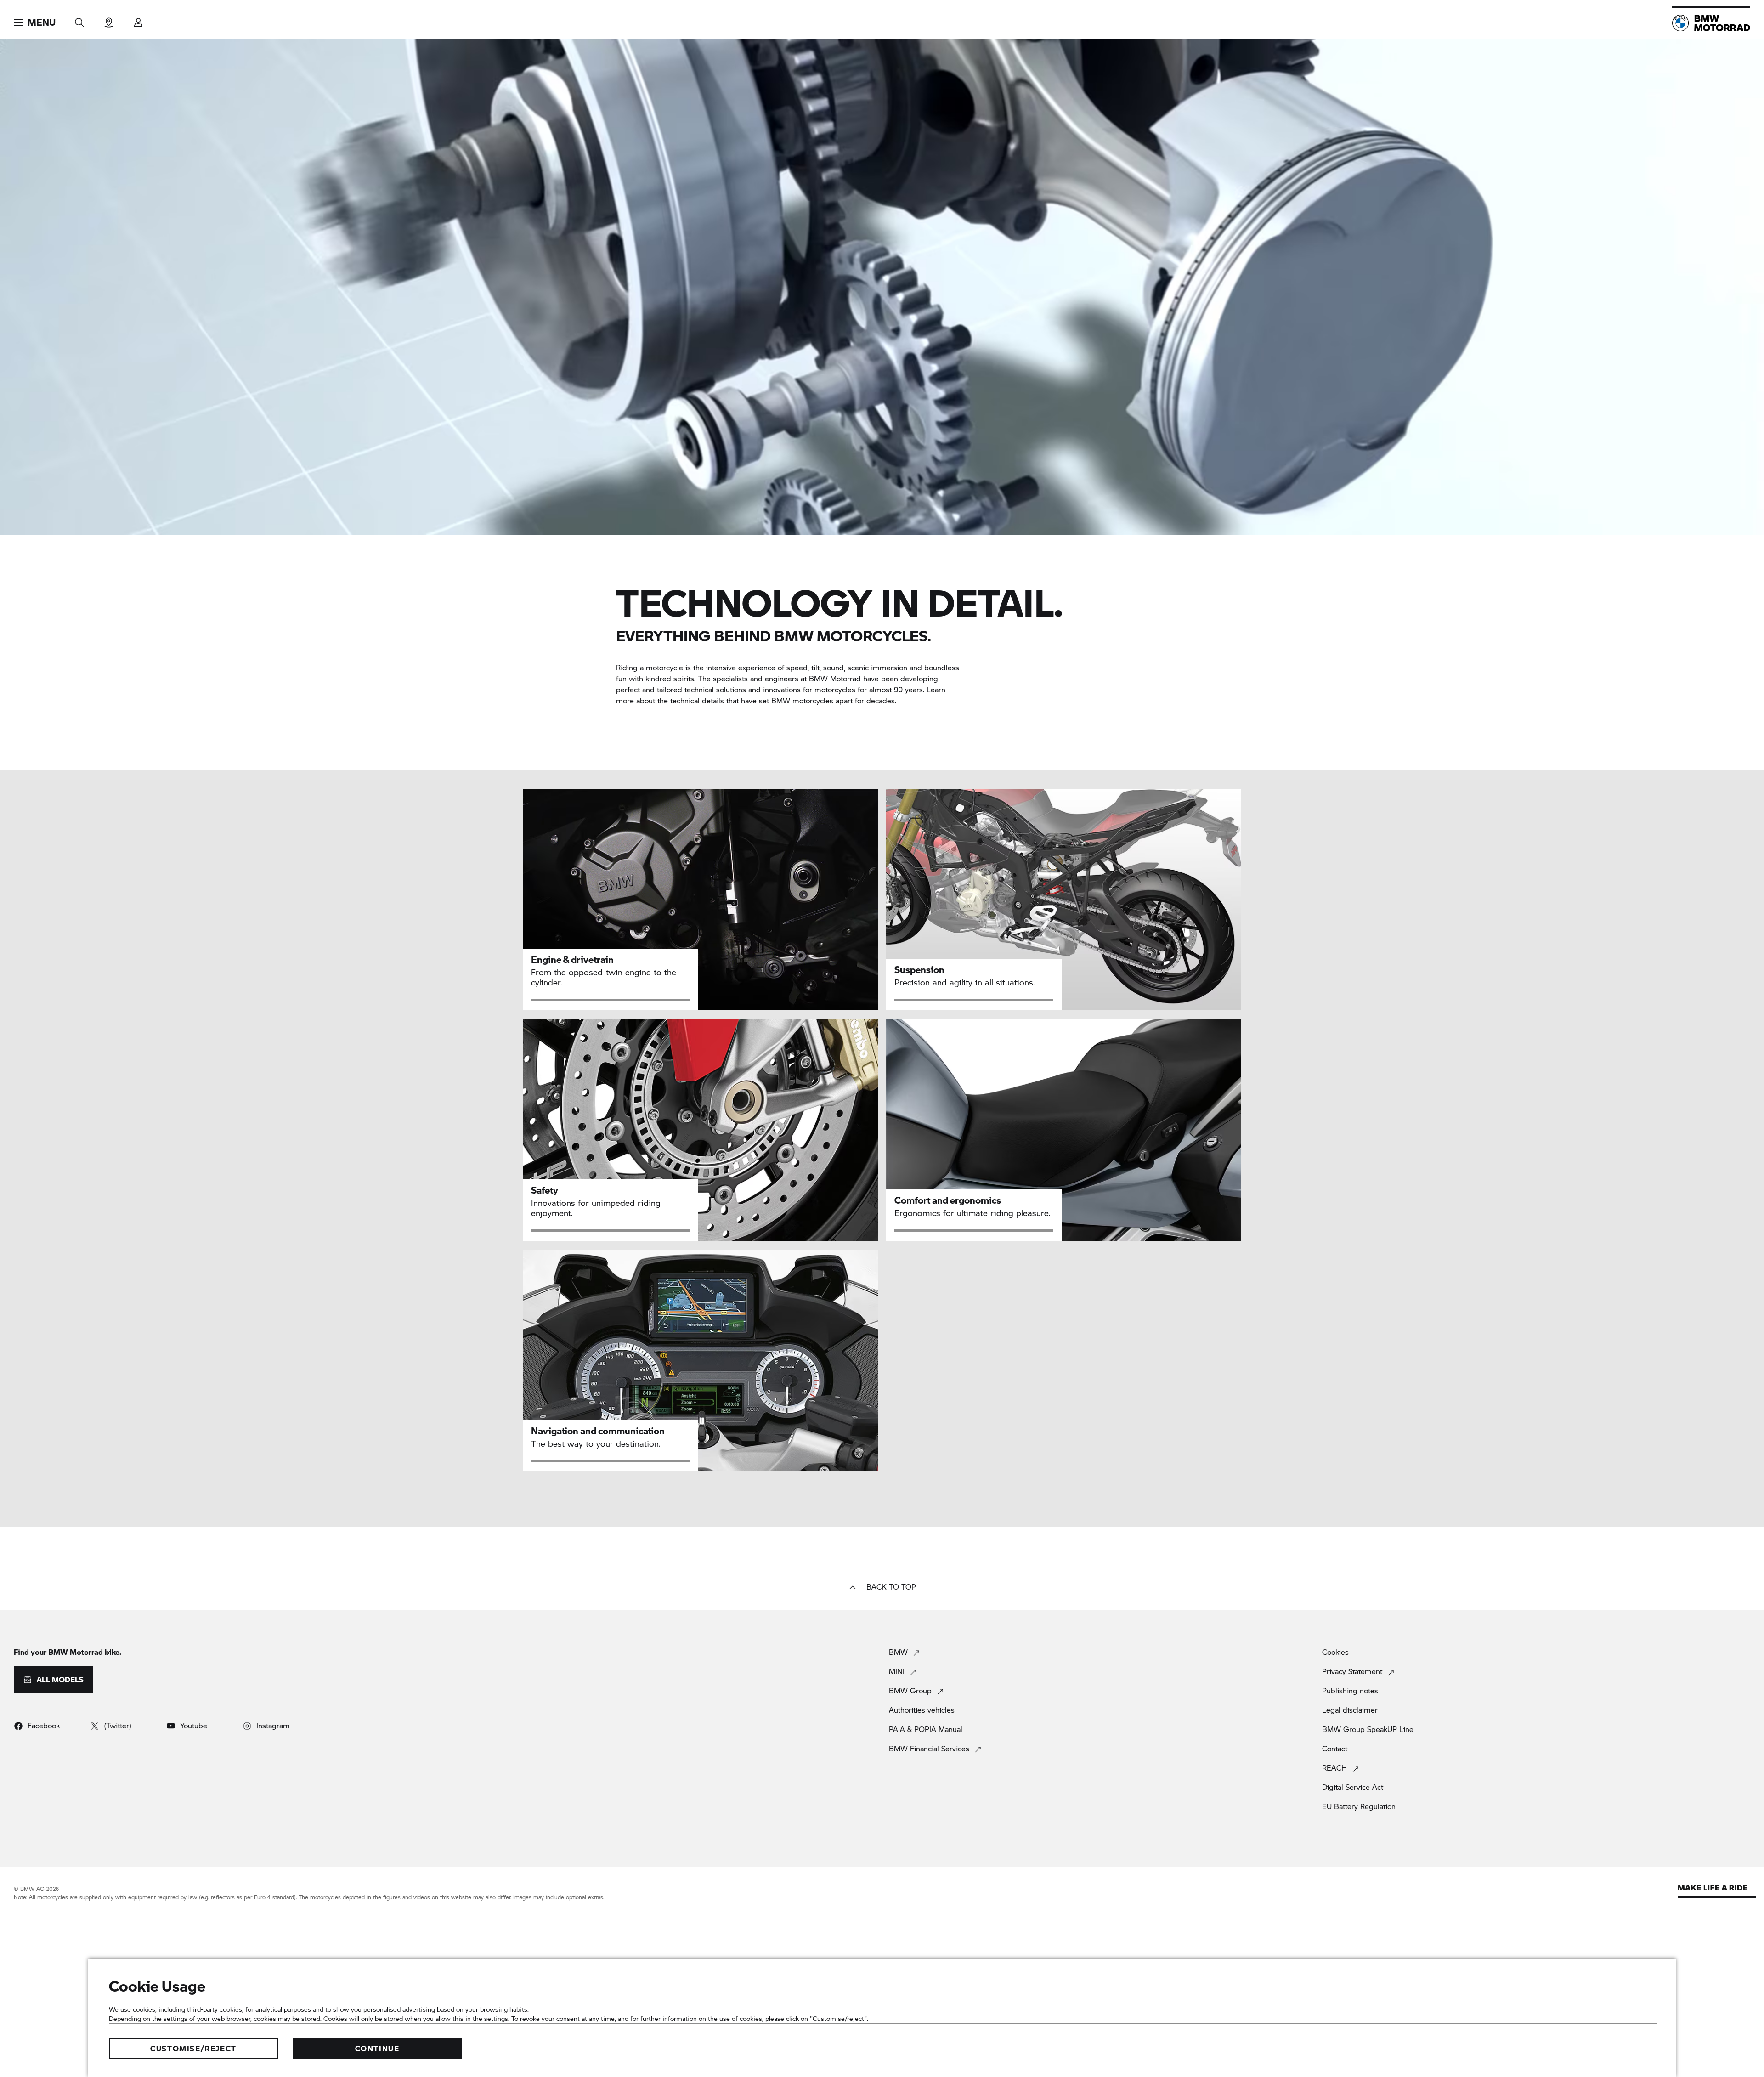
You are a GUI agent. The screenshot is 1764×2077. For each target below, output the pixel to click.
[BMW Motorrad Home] (1711, 23)
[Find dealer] (109, 20)
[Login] (138, 20)
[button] (35, 23)
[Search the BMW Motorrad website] (79, 20)
